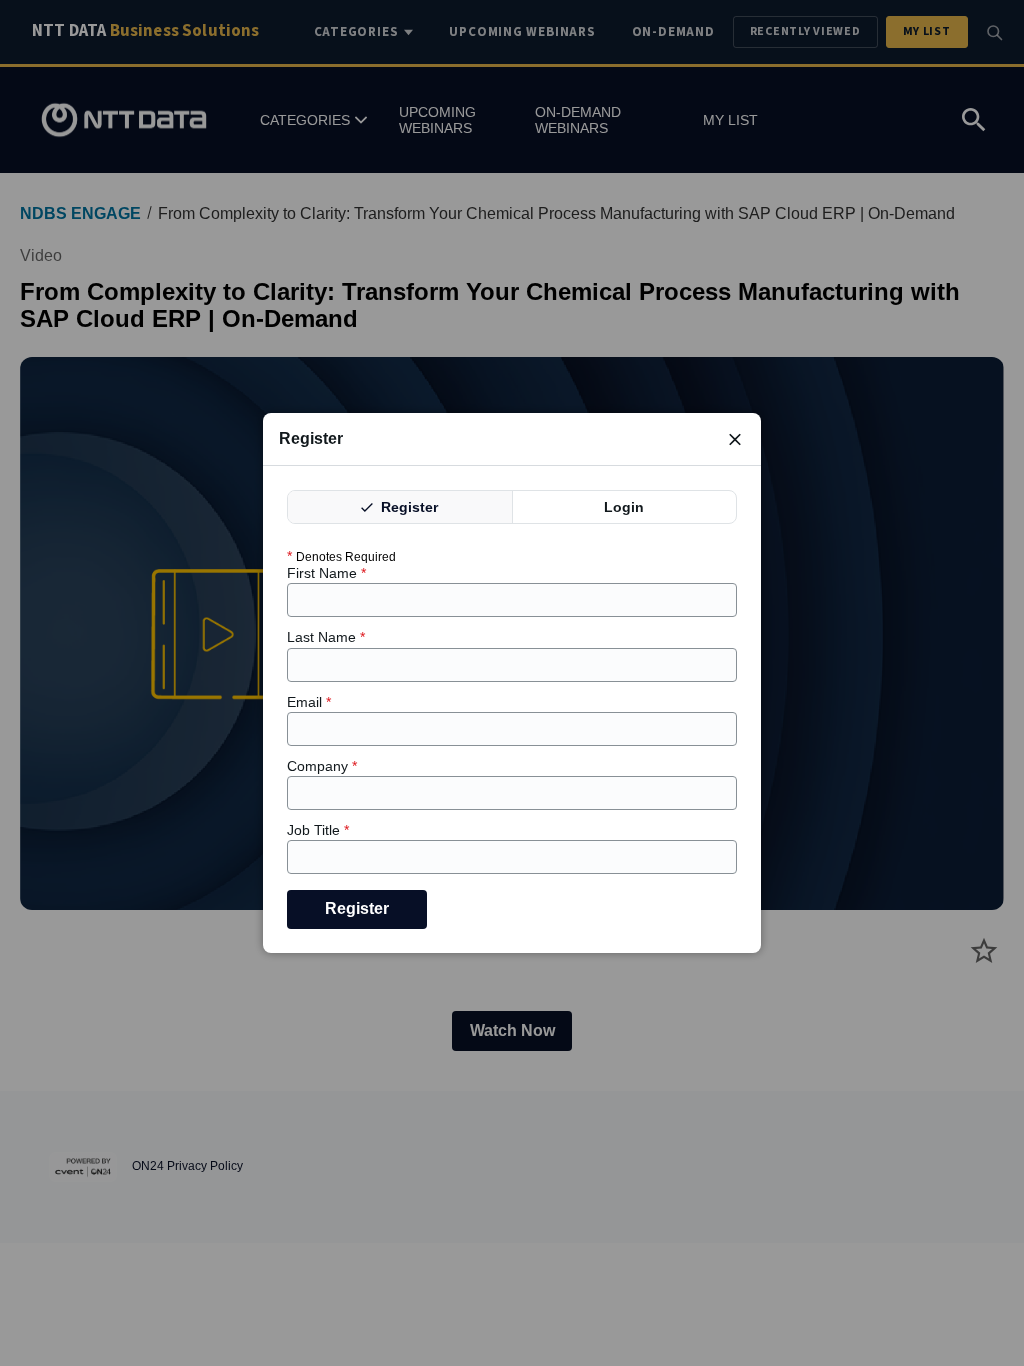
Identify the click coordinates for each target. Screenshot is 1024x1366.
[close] (735, 439)
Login (624, 507)
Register (407, 507)
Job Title (318, 830)
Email (309, 702)
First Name (326, 573)
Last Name (326, 637)
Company (322, 766)
